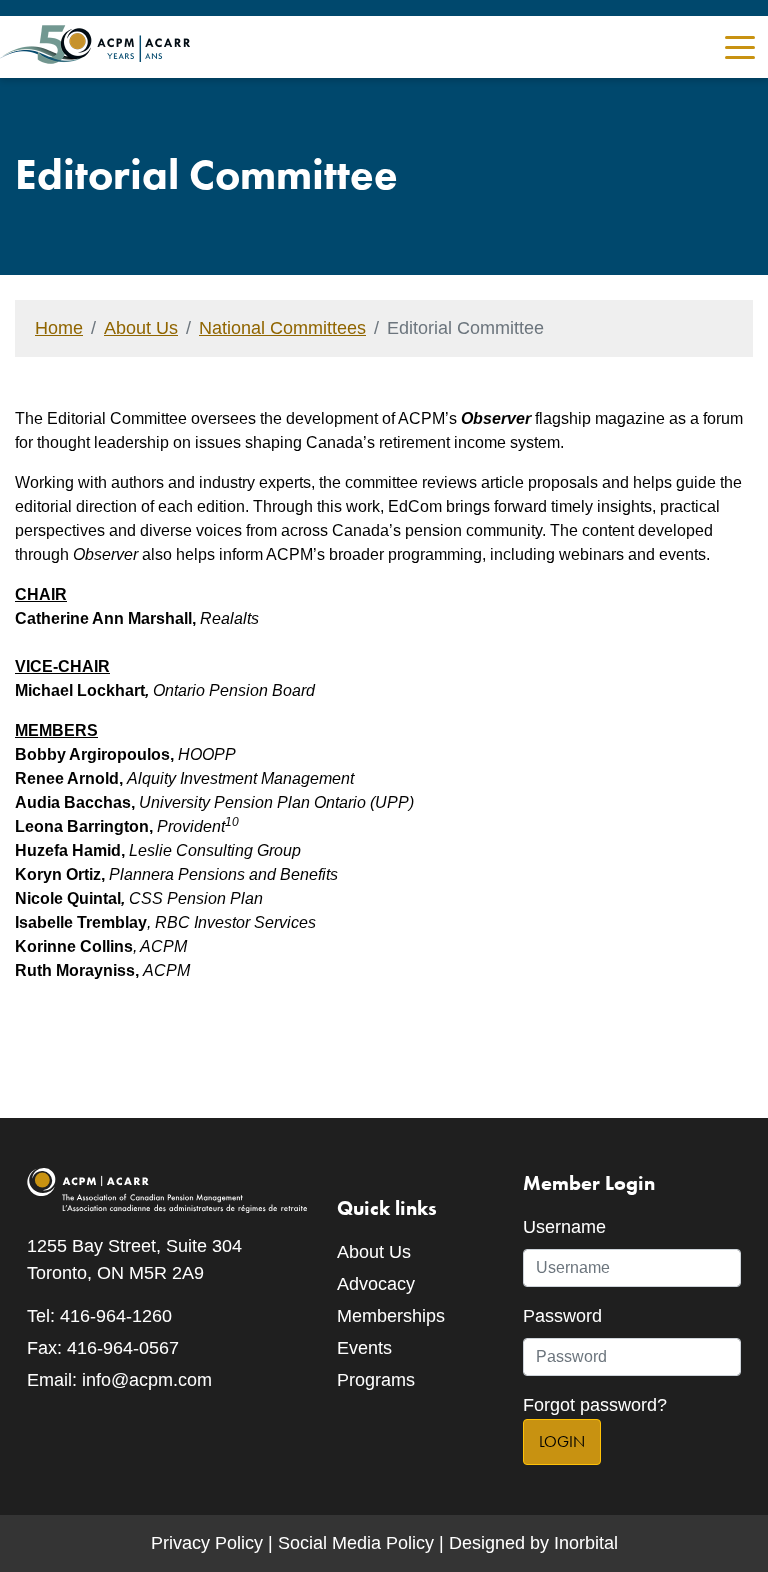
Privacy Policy (207, 1543)
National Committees (282, 328)
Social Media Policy (356, 1543)
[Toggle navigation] (740, 45)
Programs (376, 1380)
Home (59, 328)
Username (564, 1227)
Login (562, 1441)
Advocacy (376, 1284)
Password (562, 1316)
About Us (141, 328)
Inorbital (586, 1543)
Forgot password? (595, 1405)
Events (364, 1348)
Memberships (391, 1316)
